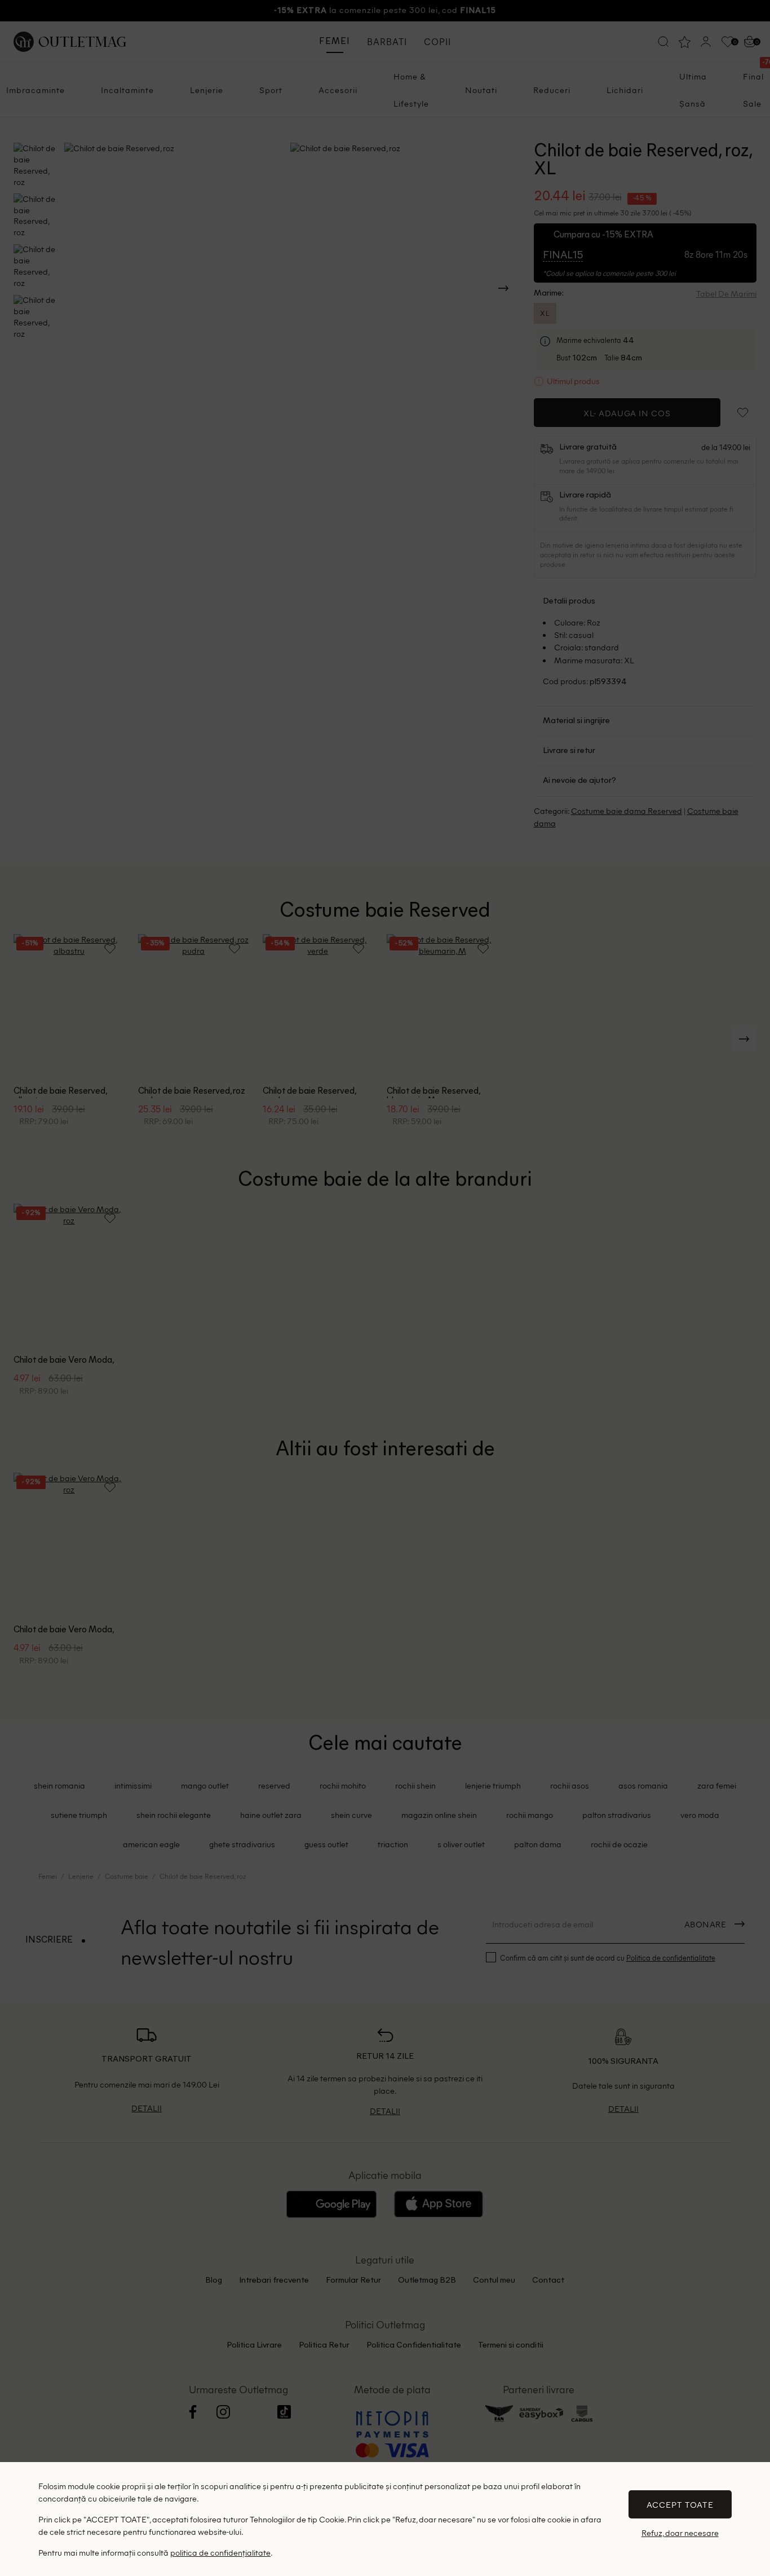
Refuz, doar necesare (680, 2533)
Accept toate (680, 2504)
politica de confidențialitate (220, 2552)
